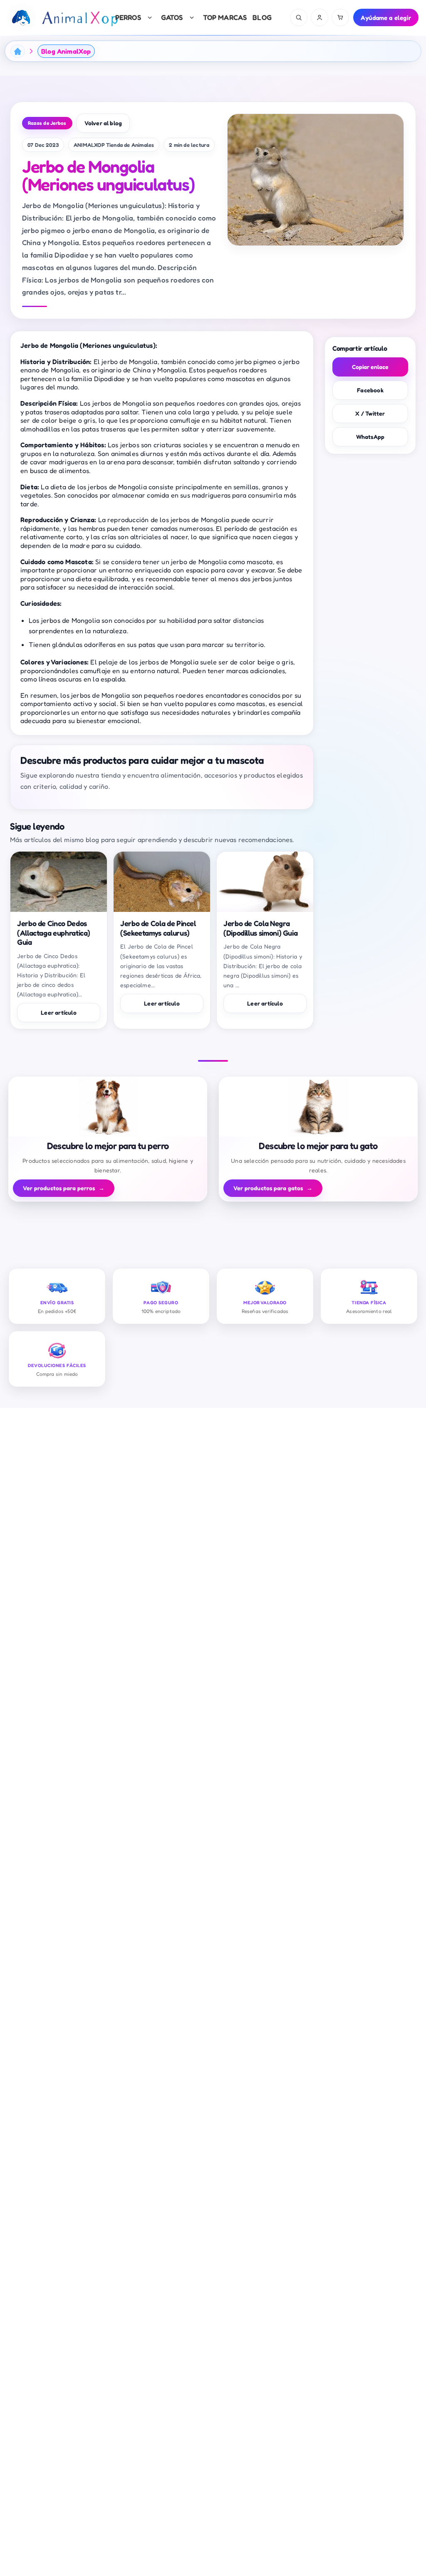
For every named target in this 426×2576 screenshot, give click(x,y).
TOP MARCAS (225, 17)
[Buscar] (299, 17)
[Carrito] (340, 17)
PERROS (128, 17)
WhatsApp (370, 437)
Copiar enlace (370, 367)
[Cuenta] (319, 17)
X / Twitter (370, 413)
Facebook (370, 390)
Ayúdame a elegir (386, 18)
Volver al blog (103, 123)
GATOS (172, 17)
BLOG (262, 17)
